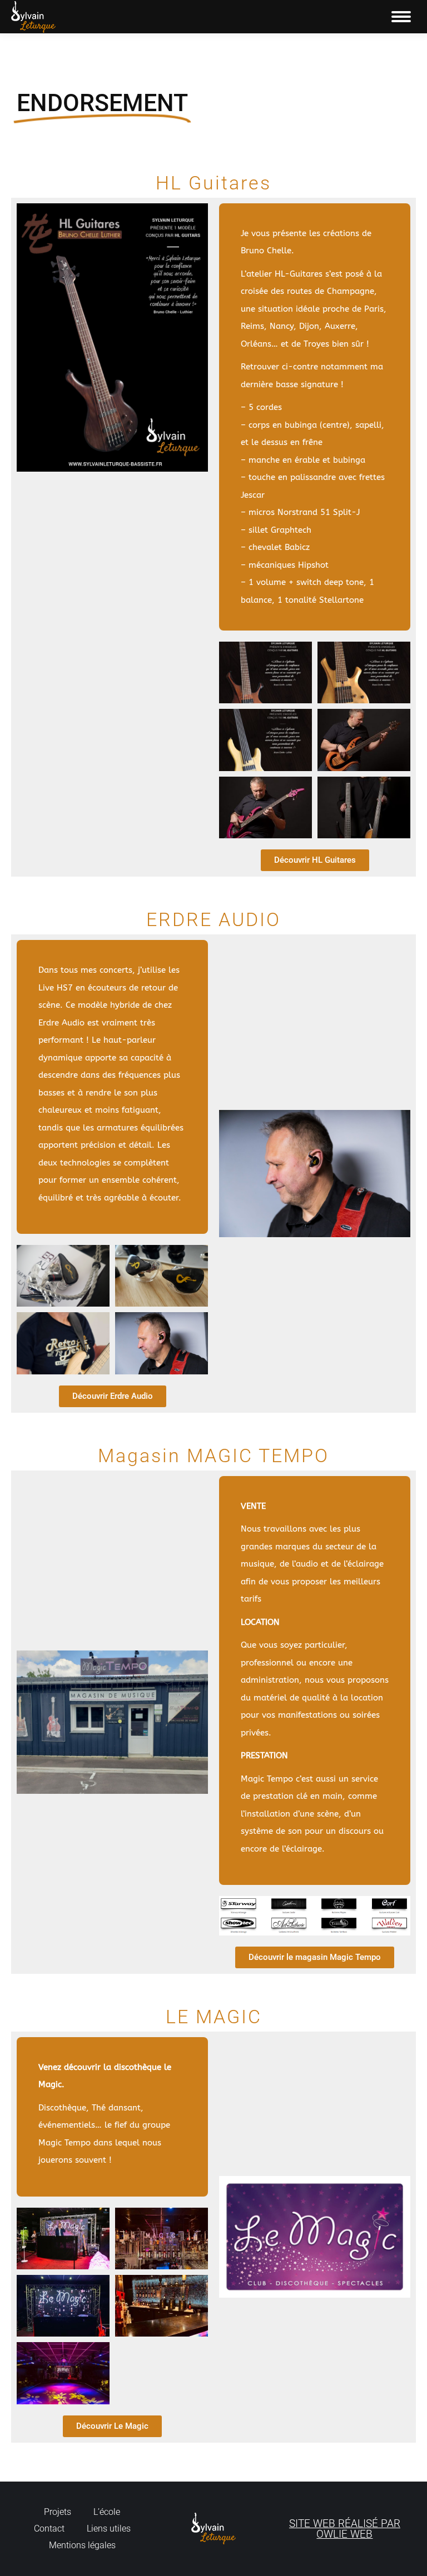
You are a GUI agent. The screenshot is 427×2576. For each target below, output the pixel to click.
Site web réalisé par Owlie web (345, 2529)
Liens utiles (109, 2529)
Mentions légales (82, 2545)
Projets (58, 2512)
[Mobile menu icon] (401, 17)
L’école (107, 2512)
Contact (49, 2529)
